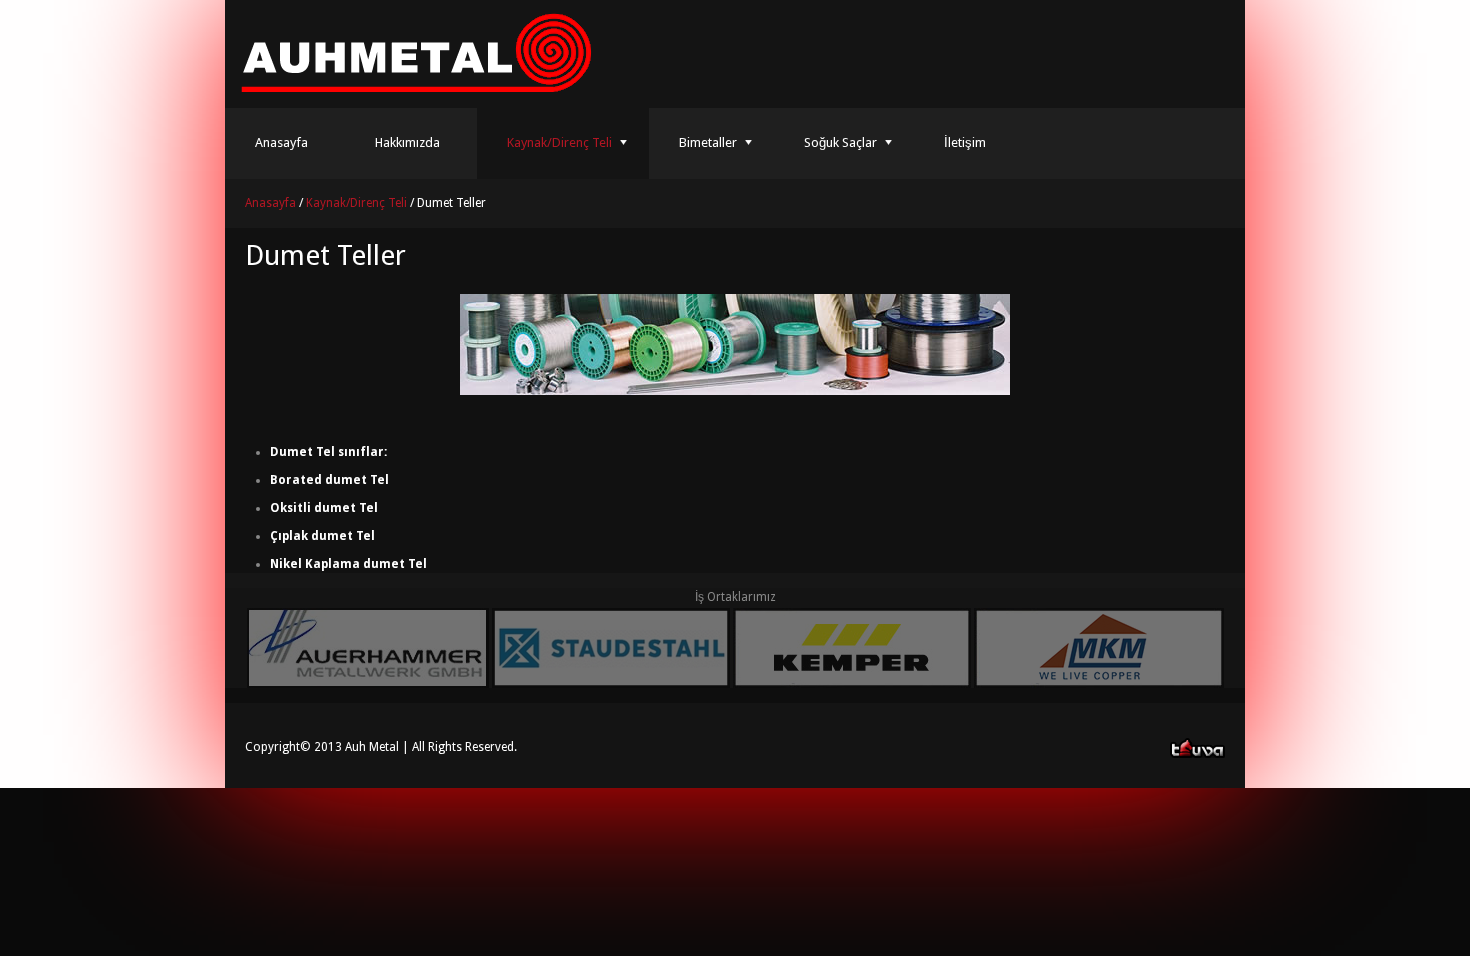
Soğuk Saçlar (840, 142)
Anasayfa (281, 142)
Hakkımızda (407, 142)
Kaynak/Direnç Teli (559, 142)
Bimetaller (708, 142)
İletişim (965, 142)
